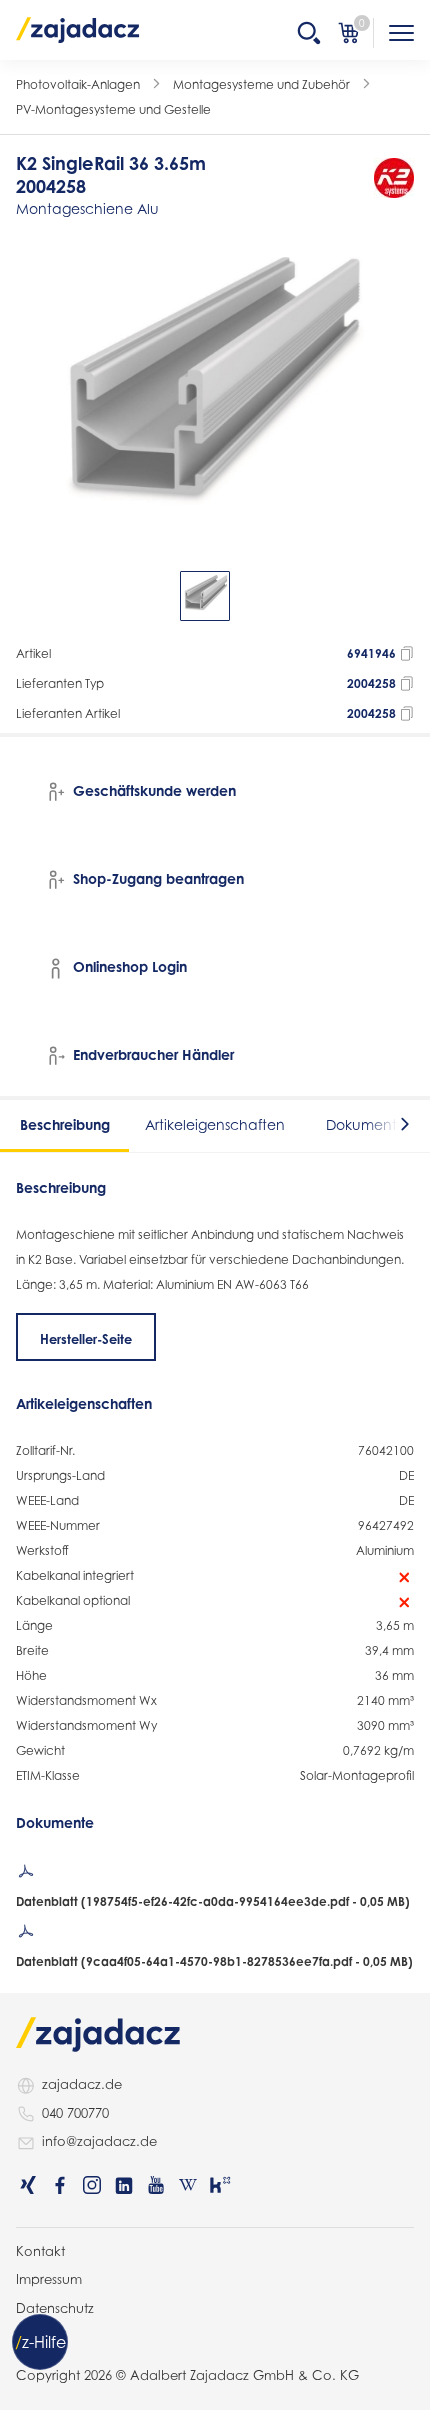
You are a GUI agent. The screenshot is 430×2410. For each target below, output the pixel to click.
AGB (30, 2336)
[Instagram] (92, 2185)
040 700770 (75, 2113)
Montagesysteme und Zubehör (261, 84)
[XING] (28, 2185)
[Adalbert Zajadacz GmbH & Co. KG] (78, 29)
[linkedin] (124, 2185)
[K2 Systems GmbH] (394, 178)
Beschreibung (65, 1124)
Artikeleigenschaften (215, 1124)
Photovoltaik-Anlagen (78, 84)
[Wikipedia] (188, 2185)
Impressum (49, 2279)
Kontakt (40, 2251)
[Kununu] (220, 2185)
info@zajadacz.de (99, 2141)
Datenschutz (55, 2308)
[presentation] (30, 596)
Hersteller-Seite (86, 1339)
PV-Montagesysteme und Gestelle (113, 109)
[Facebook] (60, 2185)
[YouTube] (156, 2185)
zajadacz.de (82, 2084)
